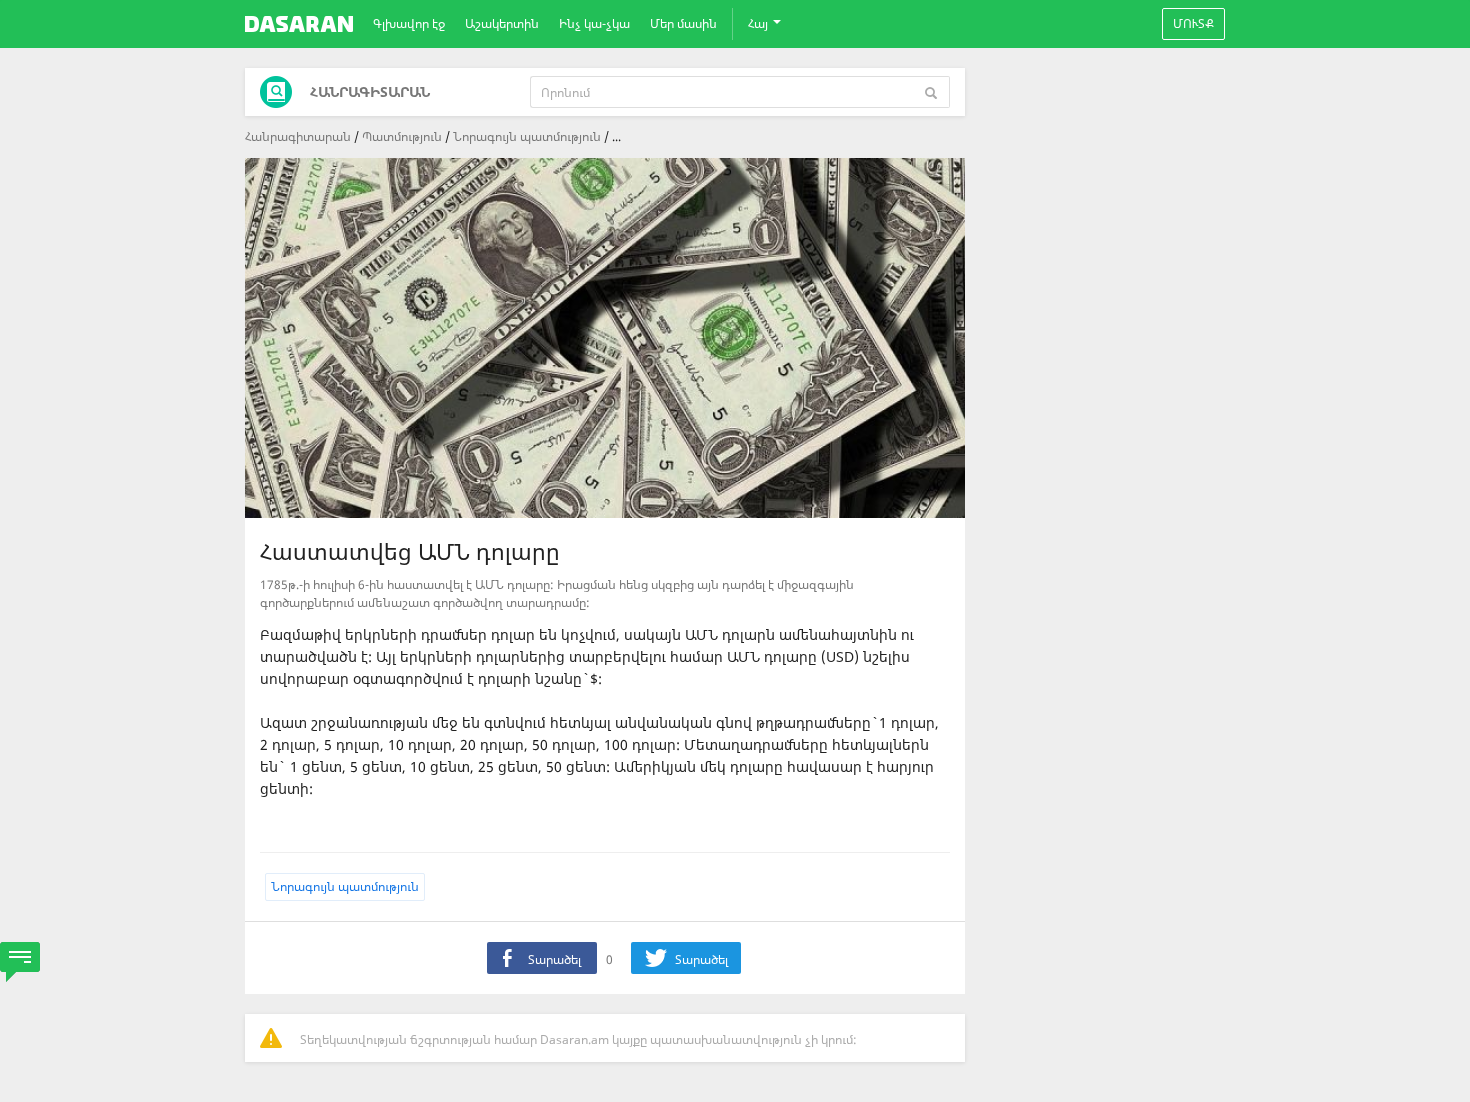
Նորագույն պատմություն (527, 136)
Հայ (759, 23)
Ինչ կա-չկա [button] (594, 23)
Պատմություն (402, 136)
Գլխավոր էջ (409, 23)
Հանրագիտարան (298, 136)
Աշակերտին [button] (502, 23)
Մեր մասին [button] (683, 23)
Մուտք (1193, 23)
